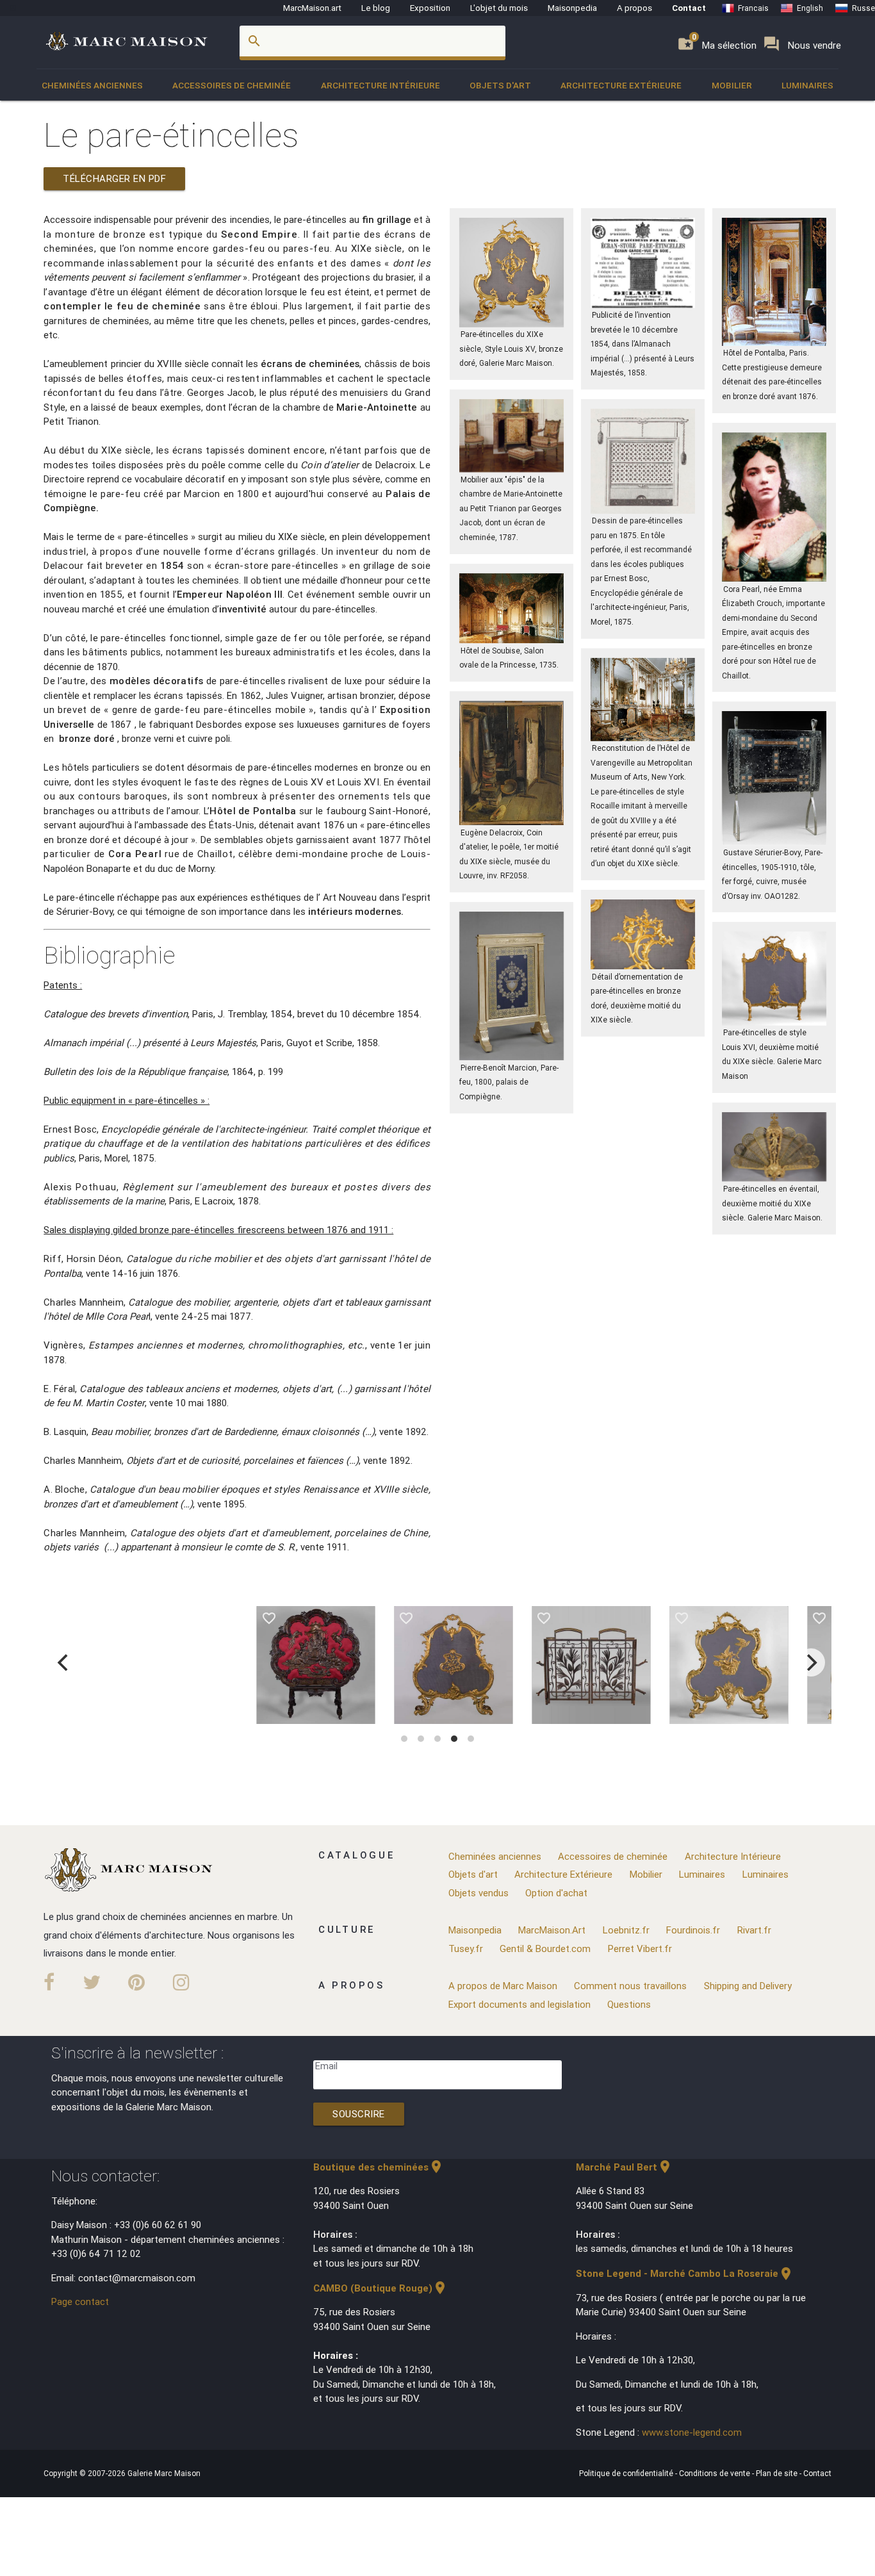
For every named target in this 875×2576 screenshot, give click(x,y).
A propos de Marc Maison (503, 1986)
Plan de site (778, 2473)
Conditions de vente (716, 2473)
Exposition (430, 8)
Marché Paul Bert (624, 2167)
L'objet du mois (499, 8)
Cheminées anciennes (92, 85)
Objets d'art (500, 85)
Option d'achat (556, 1893)
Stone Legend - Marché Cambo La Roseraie (685, 2273)
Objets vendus (478, 1893)
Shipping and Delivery (748, 1986)
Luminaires (807, 85)
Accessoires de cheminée (232, 85)
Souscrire (359, 2114)
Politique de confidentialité (627, 2473)
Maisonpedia (572, 8)
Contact (689, 8)
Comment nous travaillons (630, 1986)
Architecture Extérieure (621, 85)
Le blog (376, 8)
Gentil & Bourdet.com (545, 1948)
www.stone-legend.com (692, 2432)
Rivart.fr (754, 1930)
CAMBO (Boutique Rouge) (380, 2288)
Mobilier (732, 85)
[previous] (64, 1662)
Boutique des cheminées (379, 2167)
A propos (634, 8)
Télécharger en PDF (114, 178)
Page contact (80, 2301)
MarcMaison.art (312, 8)
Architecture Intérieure (380, 85)
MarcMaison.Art (552, 1930)
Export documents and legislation (519, 2004)
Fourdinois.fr (693, 1930)
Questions (629, 2004)
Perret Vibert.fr (640, 1948)
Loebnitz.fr (626, 1930)
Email (326, 2066)
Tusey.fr (466, 1948)
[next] (811, 1662)
